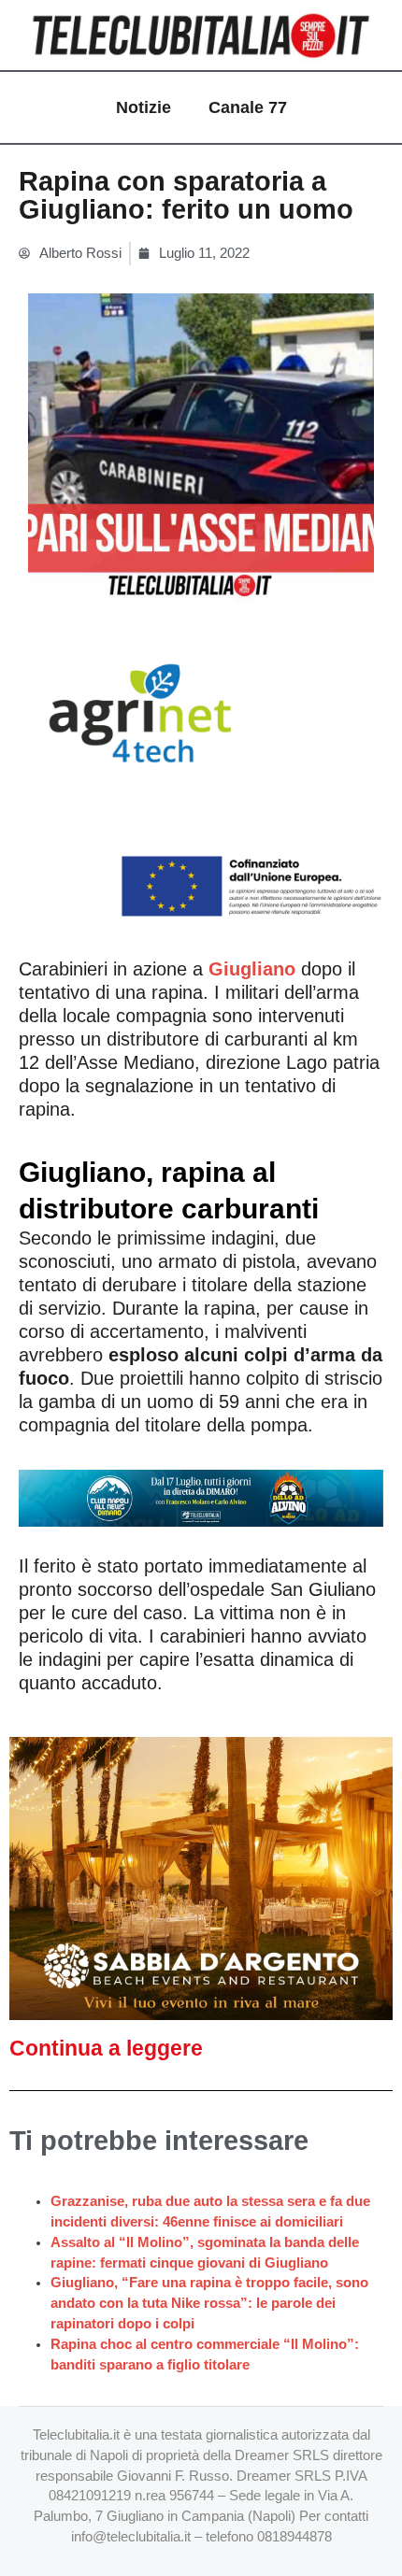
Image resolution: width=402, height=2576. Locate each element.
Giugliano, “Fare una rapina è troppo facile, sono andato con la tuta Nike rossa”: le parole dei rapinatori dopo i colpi (209, 2303)
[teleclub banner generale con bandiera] (201, 776)
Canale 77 (248, 107)
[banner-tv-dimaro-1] (201, 1496)
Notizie (144, 107)
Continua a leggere (106, 2048)
